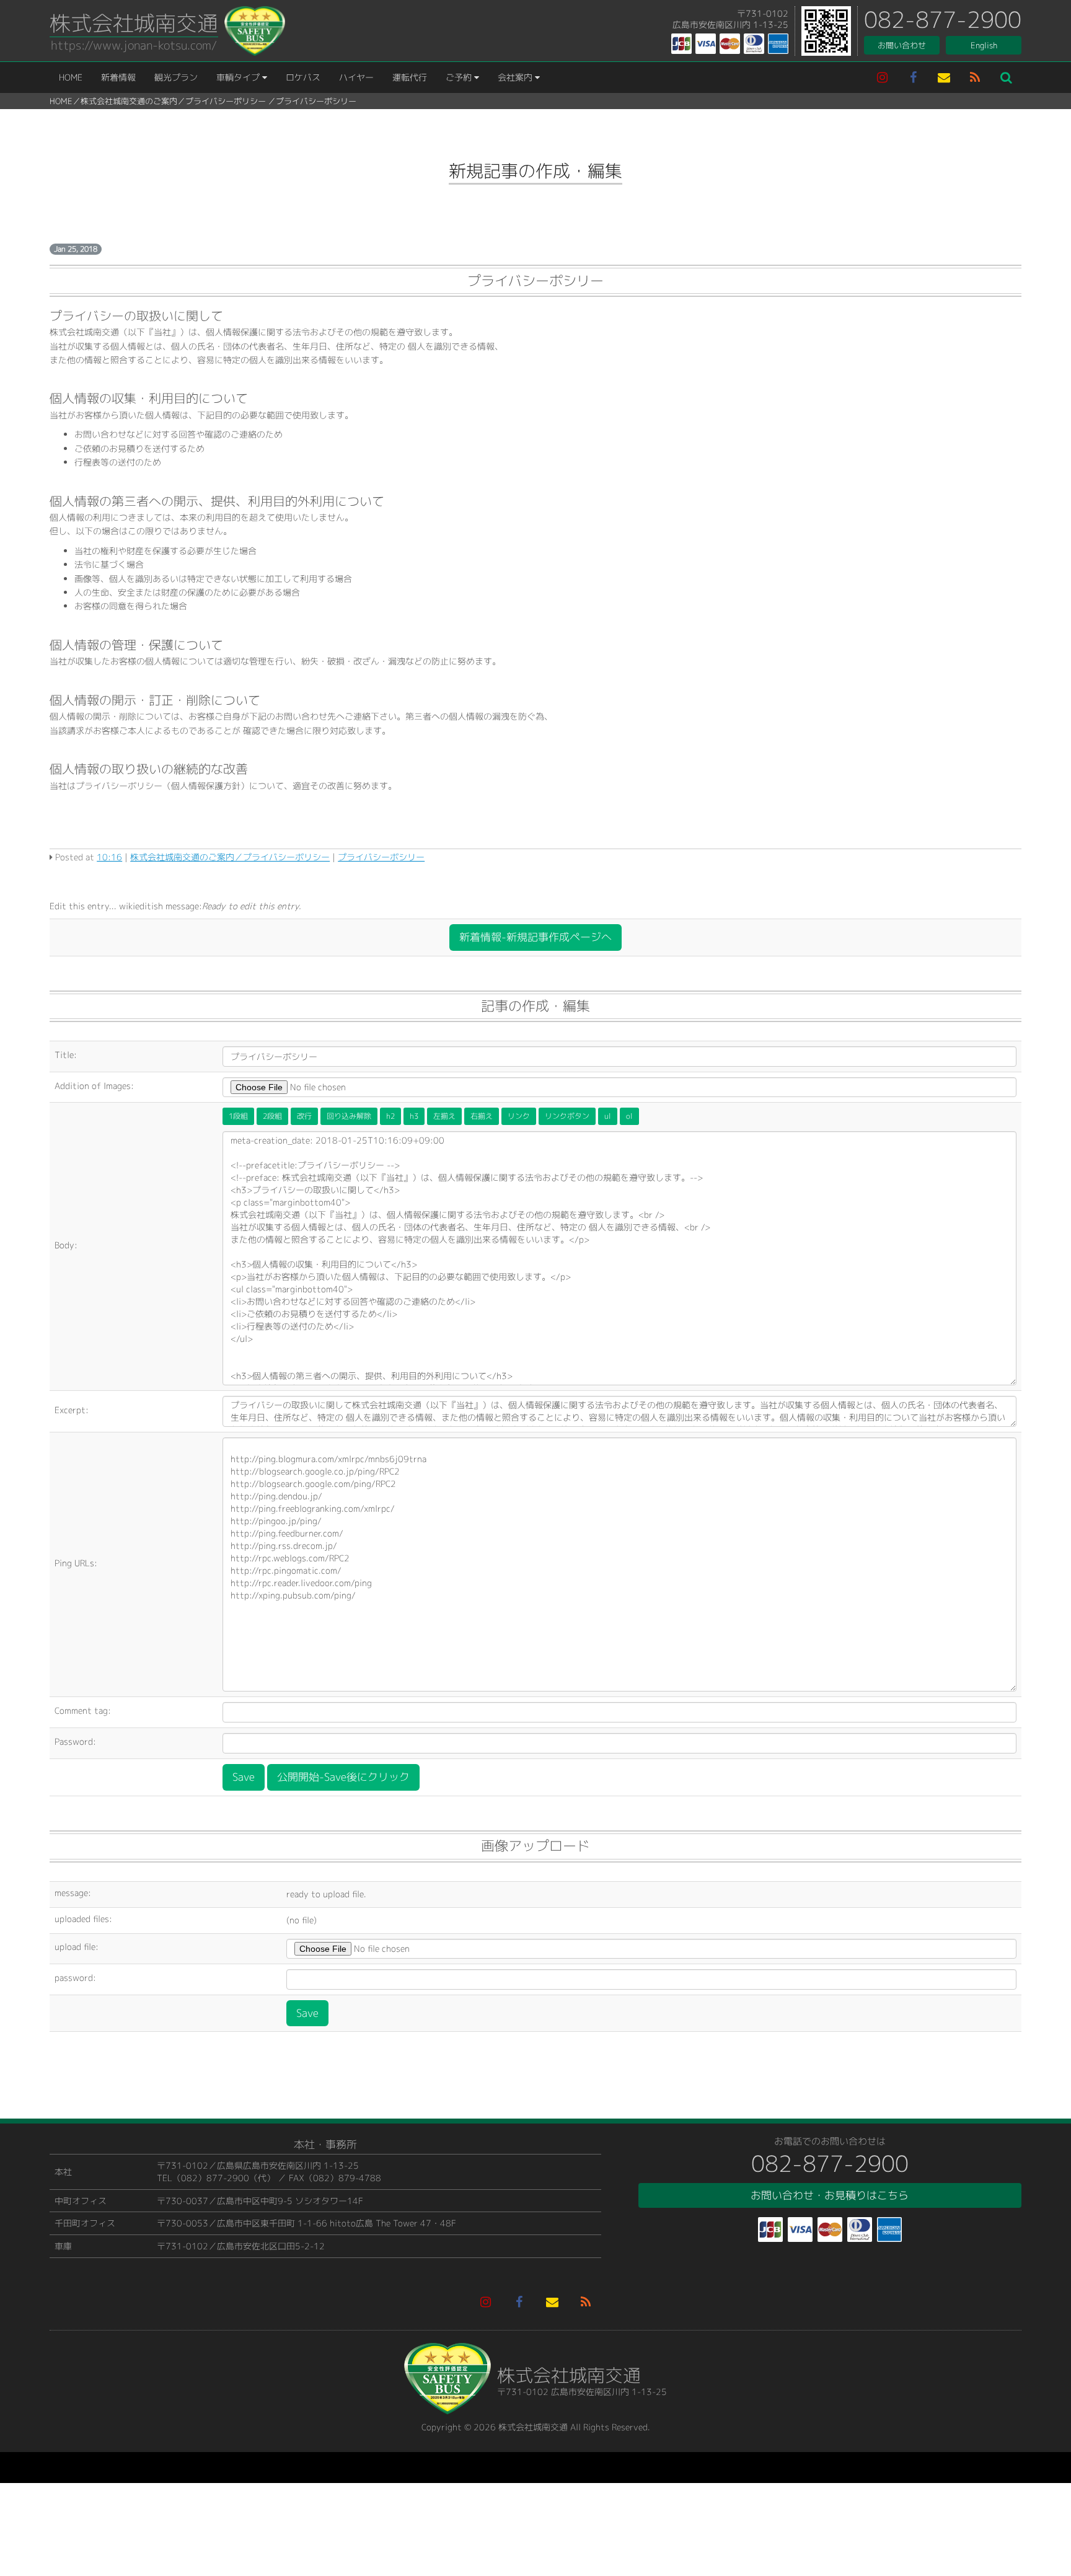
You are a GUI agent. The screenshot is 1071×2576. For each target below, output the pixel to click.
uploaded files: (83, 1919)
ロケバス (303, 77)
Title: (66, 1055)
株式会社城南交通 (134, 23)
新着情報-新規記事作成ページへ (535, 937)
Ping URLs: (76, 1563)
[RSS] (975, 77)
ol (629, 1116)
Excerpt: (72, 1410)
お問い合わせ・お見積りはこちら (830, 2195)
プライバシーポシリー (316, 101)
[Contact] (944, 77)
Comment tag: (83, 1710)
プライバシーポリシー (226, 101)
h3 (414, 1116)
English (984, 45)
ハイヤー (356, 77)
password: (75, 1978)
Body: (66, 1245)
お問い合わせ (902, 45)
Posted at (75, 857)
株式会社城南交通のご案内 (129, 101)
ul (608, 1116)
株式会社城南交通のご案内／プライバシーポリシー (230, 857)
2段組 (272, 1116)
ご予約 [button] (460, 77)
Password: (75, 1741)
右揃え (482, 1116)
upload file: (77, 1947)
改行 (304, 1116)
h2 (390, 1116)
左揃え (444, 1116)
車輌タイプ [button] (239, 77)
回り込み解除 (349, 1116)
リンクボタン (567, 1116)
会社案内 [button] (516, 77)
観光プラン (176, 77)
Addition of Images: (94, 1086)
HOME (71, 77)
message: (73, 1893)
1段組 (238, 1116)
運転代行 (410, 77)
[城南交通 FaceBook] (913, 77)
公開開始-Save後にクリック (343, 1777)
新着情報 (118, 77)
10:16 (109, 857)
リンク (519, 1116)
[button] (1006, 77)
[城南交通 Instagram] (882, 77)
